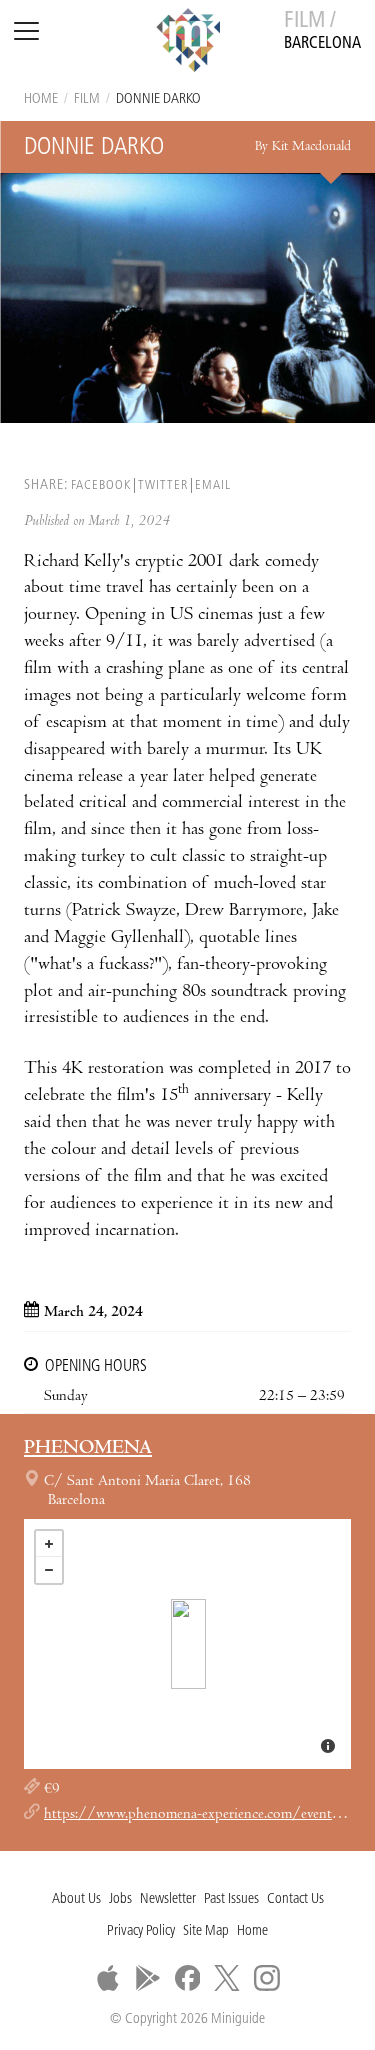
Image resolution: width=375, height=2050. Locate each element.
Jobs (120, 1899)
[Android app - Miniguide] (148, 1978)
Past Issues (231, 1899)
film (87, 99)
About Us (76, 1899)
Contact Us (295, 1899)
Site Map (206, 1931)
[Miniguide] (188, 43)
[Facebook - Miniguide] (188, 1978)
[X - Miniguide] (227, 1978)
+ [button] (49, 1544)
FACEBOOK (101, 485)
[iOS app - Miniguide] (108, 1978)
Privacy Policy (141, 1931)
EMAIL (213, 485)
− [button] (49, 1570)
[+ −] (187, 1644)
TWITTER (163, 485)
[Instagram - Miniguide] (267, 1978)
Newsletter (168, 1899)
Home (41, 99)
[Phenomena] (188, 1644)
